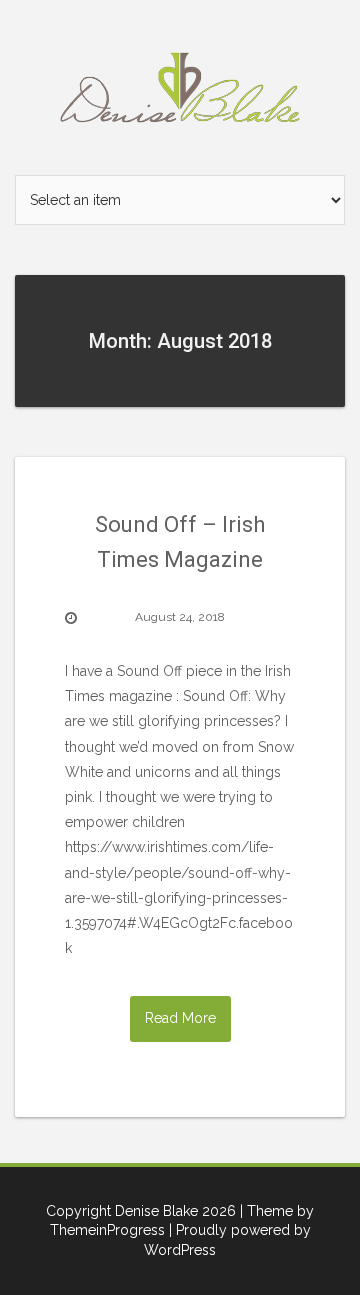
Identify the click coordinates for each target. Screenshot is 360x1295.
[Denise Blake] (180, 86)
